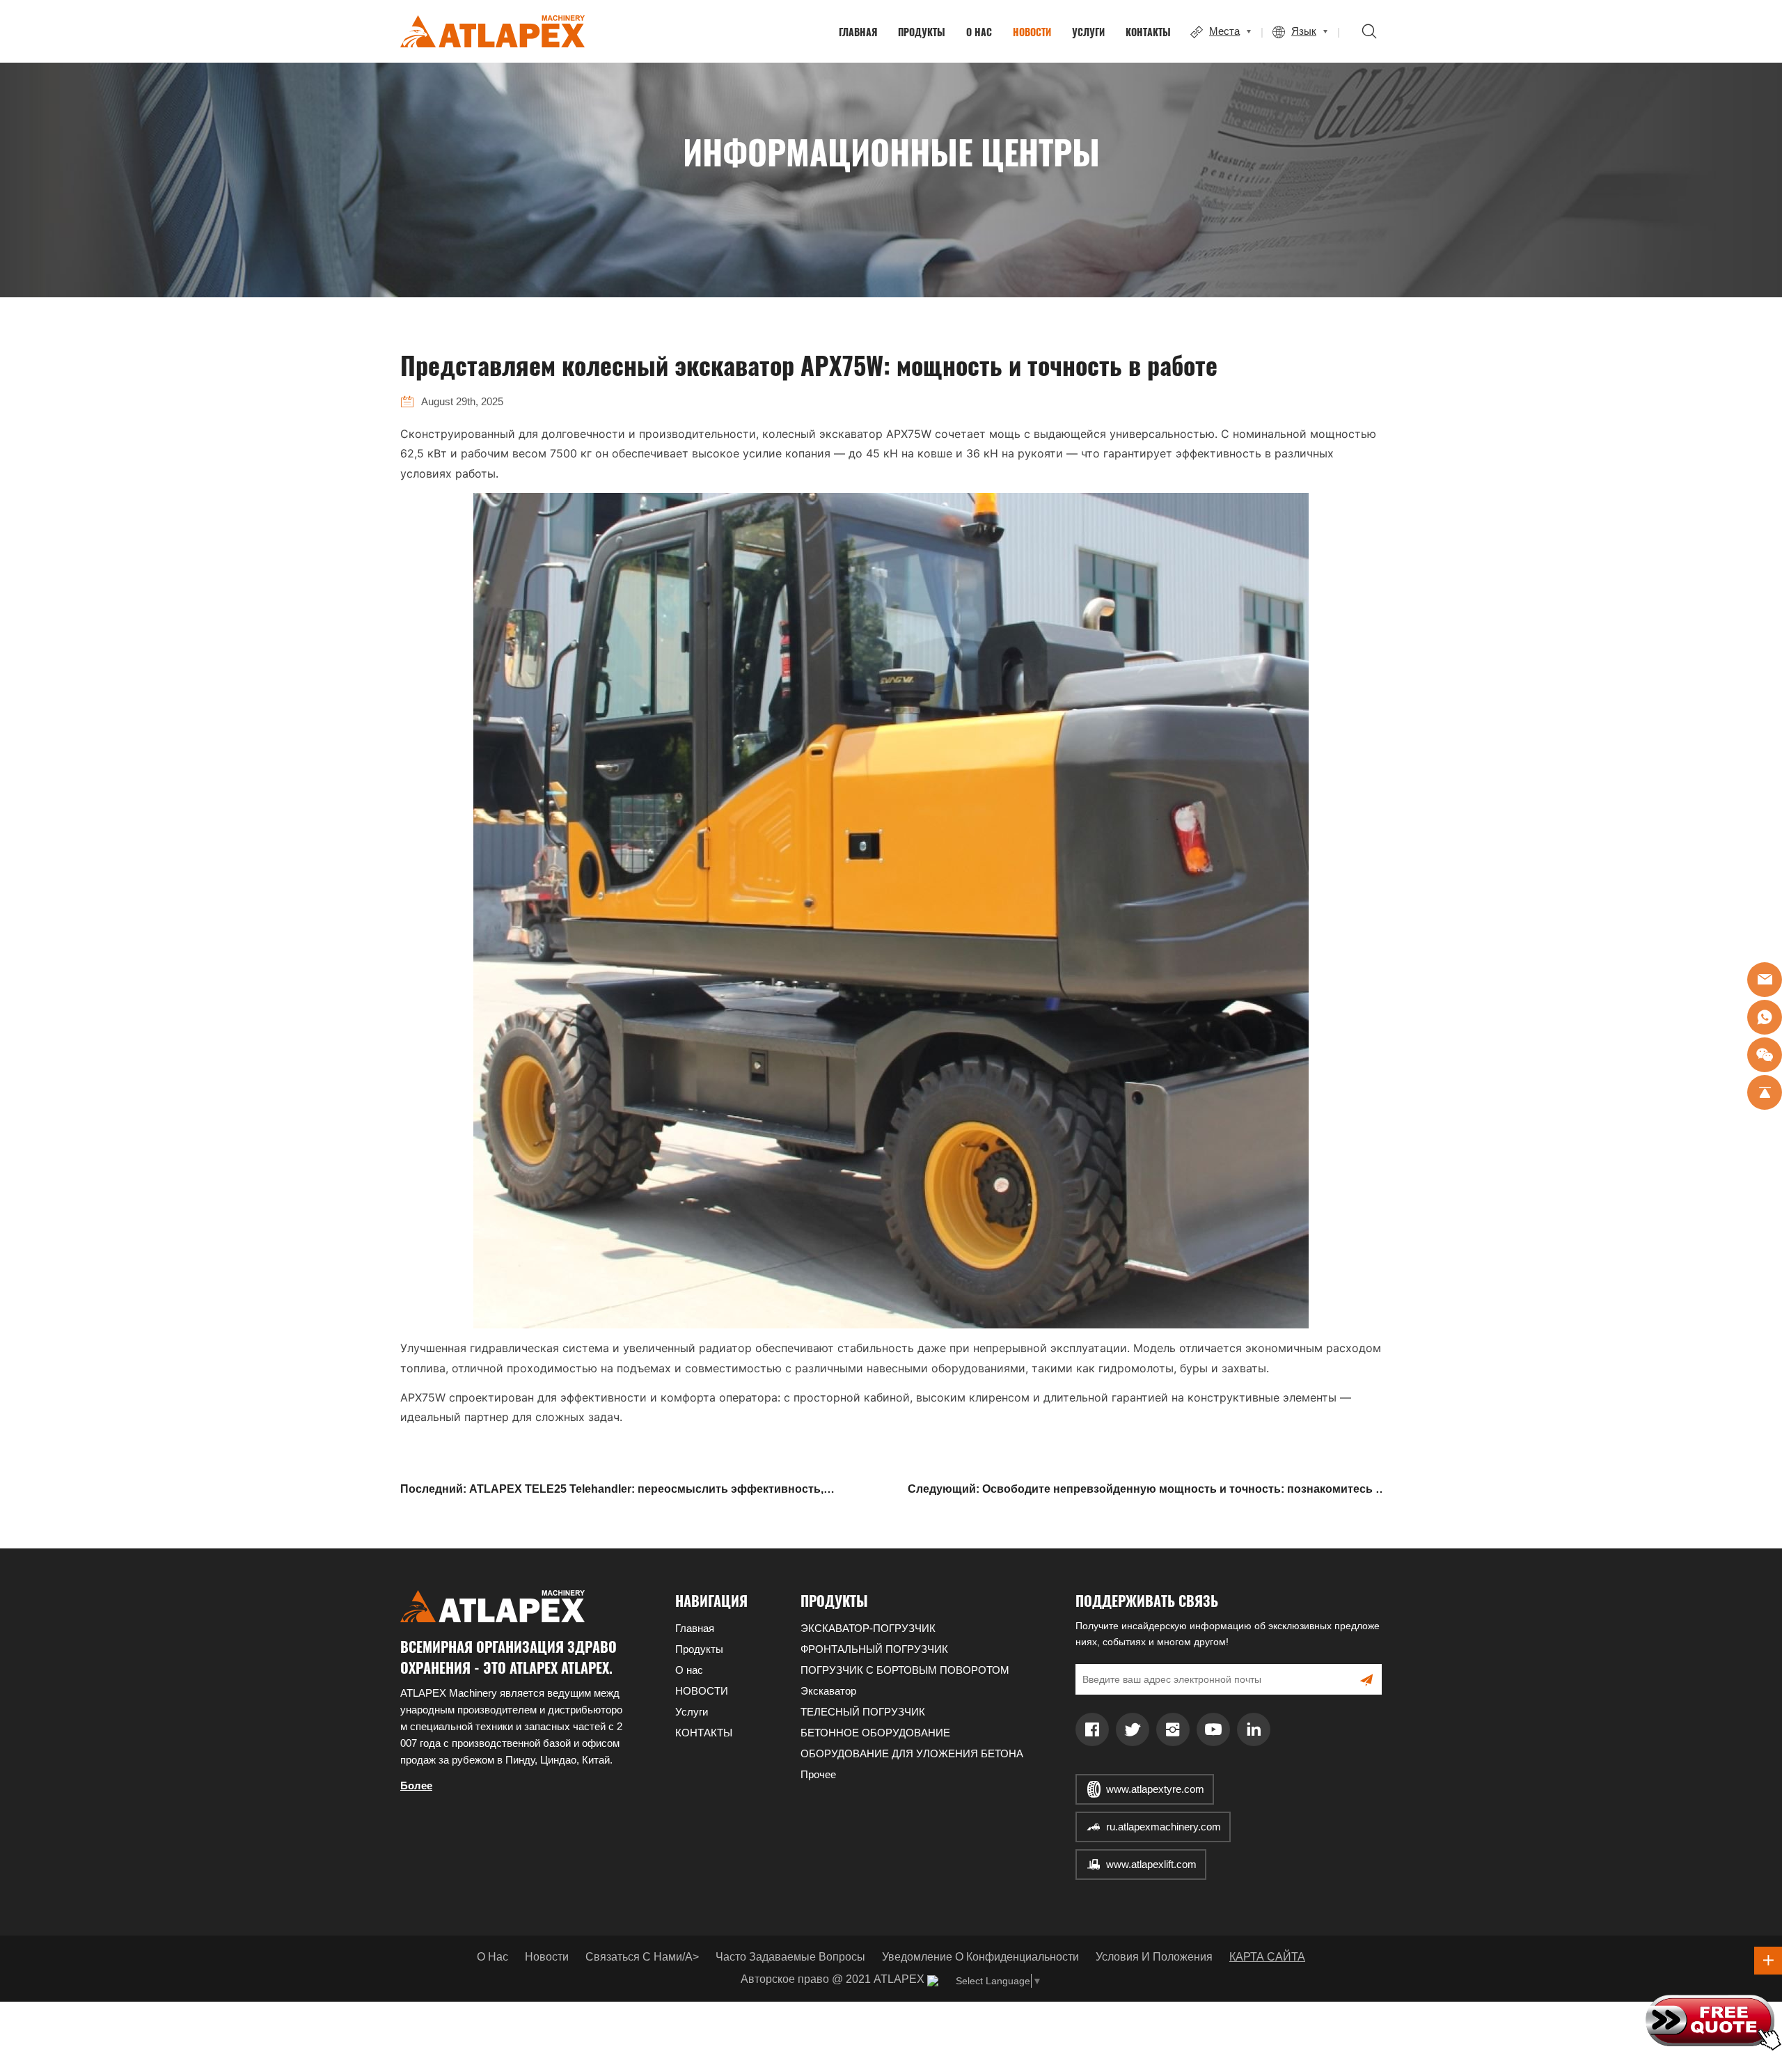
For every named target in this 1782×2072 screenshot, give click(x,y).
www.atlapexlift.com (1151, 1864)
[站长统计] (933, 1980)
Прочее (818, 1774)
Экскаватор (828, 1691)
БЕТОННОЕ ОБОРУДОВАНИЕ (875, 1733)
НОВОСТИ (1032, 32)
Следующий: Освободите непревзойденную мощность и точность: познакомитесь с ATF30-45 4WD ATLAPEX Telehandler (1145, 1491)
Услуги (1088, 32)
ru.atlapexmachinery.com (1164, 1827)
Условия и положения (1154, 1957)
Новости (547, 1957)
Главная (858, 32)
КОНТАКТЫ (1148, 32)
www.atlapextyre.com (1155, 1789)
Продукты (922, 32)
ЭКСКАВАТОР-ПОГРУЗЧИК (868, 1628)
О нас (979, 32)
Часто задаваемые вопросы (790, 1957)
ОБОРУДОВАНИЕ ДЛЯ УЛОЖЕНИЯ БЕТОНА (912, 1753)
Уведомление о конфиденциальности (980, 1957)
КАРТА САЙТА (1267, 1957)
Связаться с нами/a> (642, 1957)
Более (416, 1785)
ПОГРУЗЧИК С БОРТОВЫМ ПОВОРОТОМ (905, 1670)
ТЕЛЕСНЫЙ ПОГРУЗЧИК (863, 1712)
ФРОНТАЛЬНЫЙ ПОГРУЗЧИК (874, 1649)
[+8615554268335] (1765, 1017)
